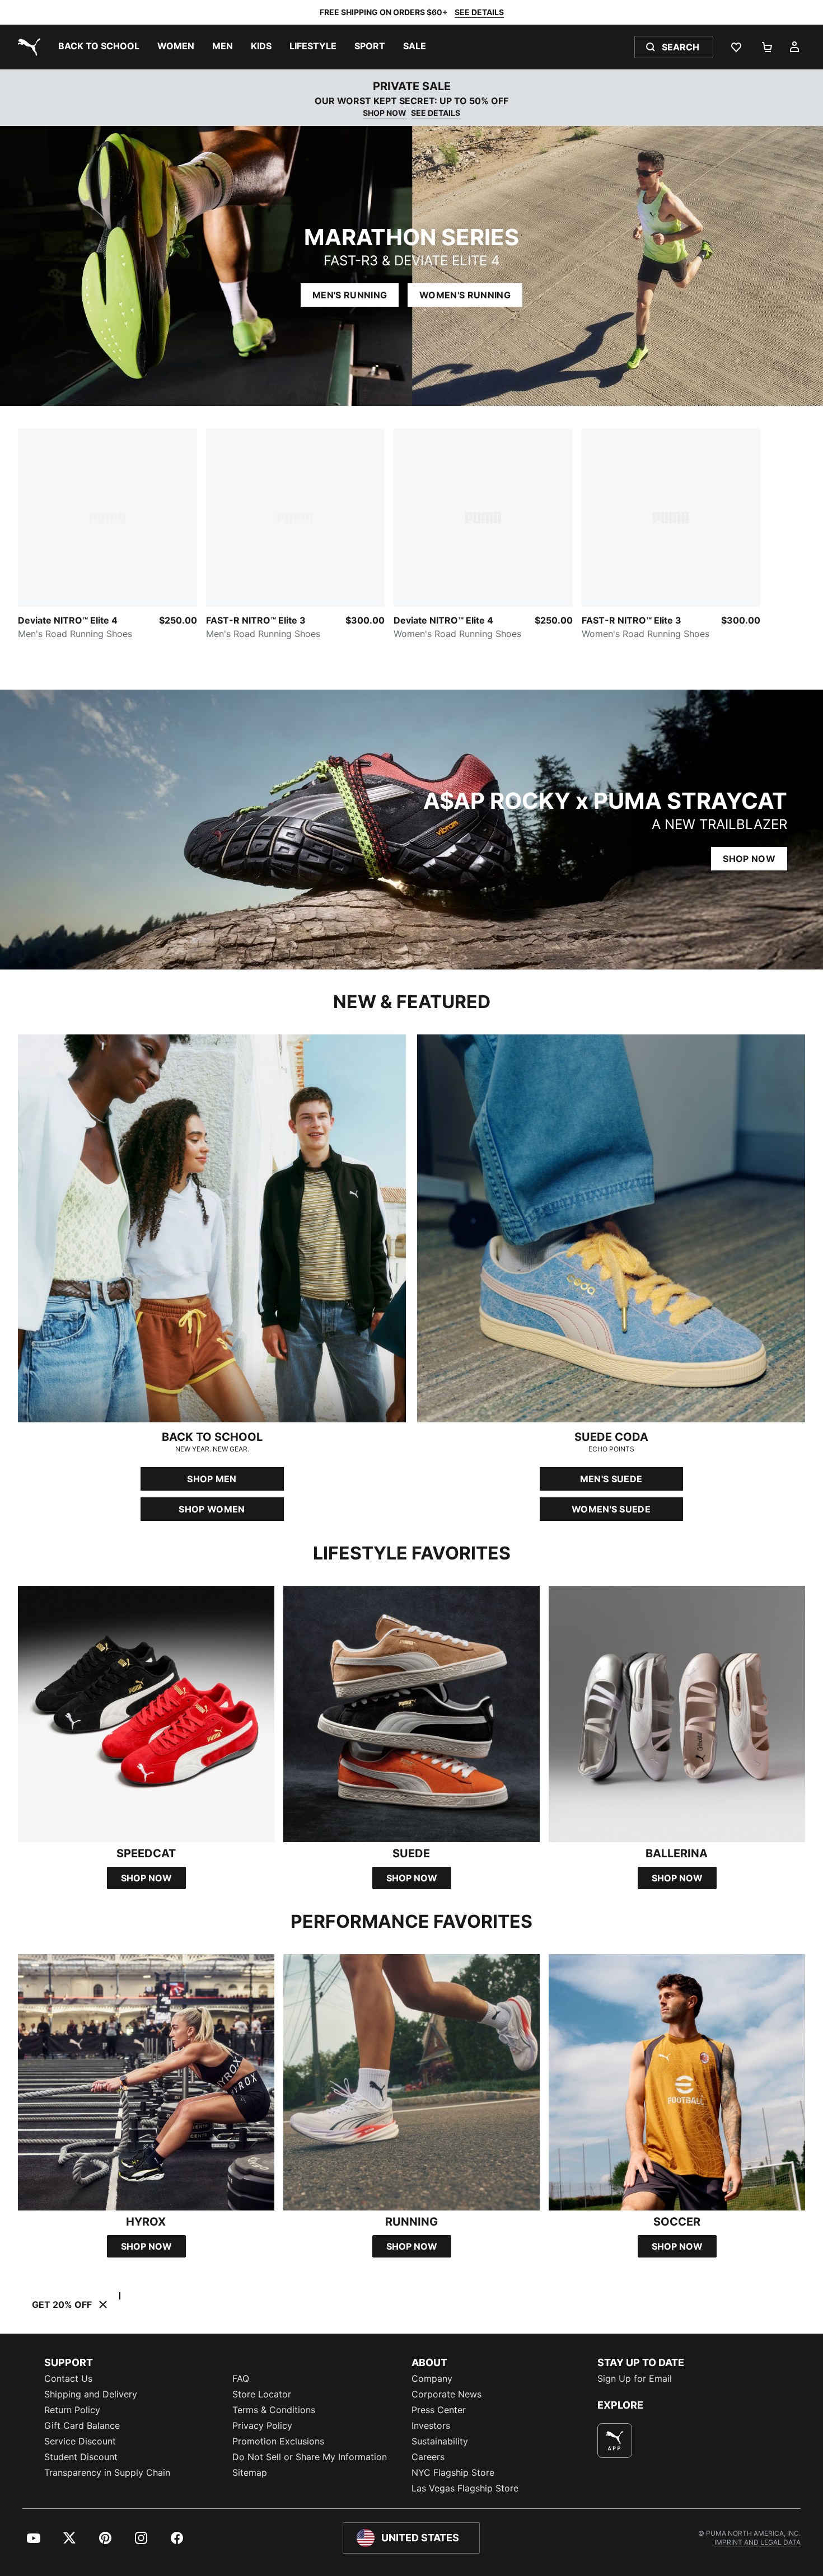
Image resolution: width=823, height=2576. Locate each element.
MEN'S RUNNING (350, 295)
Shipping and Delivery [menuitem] (91, 2394)
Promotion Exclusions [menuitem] (278, 2441)
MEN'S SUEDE (611, 1479)
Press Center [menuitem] (439, 2410)
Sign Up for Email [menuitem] (635, 2378)
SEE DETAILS (479, 12)
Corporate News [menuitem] (446, 2394)
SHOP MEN (212, 1479)
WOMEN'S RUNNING (465, 295)
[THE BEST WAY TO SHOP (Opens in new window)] (615, 2441)
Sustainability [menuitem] (440, 2441)
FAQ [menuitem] (241, 2378)
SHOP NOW (385, 113)
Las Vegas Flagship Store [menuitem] (465, 2488)
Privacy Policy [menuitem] (262, 2425)
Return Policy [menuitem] (72, 2410)
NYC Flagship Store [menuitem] (453, 2472)
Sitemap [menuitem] (250, 2472)
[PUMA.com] (27, 47)
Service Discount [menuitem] (80, 2441)
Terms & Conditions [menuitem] (274, 2410)
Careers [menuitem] (428, 2457)
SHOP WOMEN (212, 1509)
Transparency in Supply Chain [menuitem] (107, 2472)
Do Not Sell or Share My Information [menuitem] (310, 2457)
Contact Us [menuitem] (68, 2378)
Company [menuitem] (432, 2378)
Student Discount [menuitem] (81, 2457)
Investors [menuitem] (431, 2425)
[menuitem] (99, 47)
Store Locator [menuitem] (262, 2394)
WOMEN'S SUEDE (611, 1509)
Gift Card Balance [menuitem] (82, 2425)
